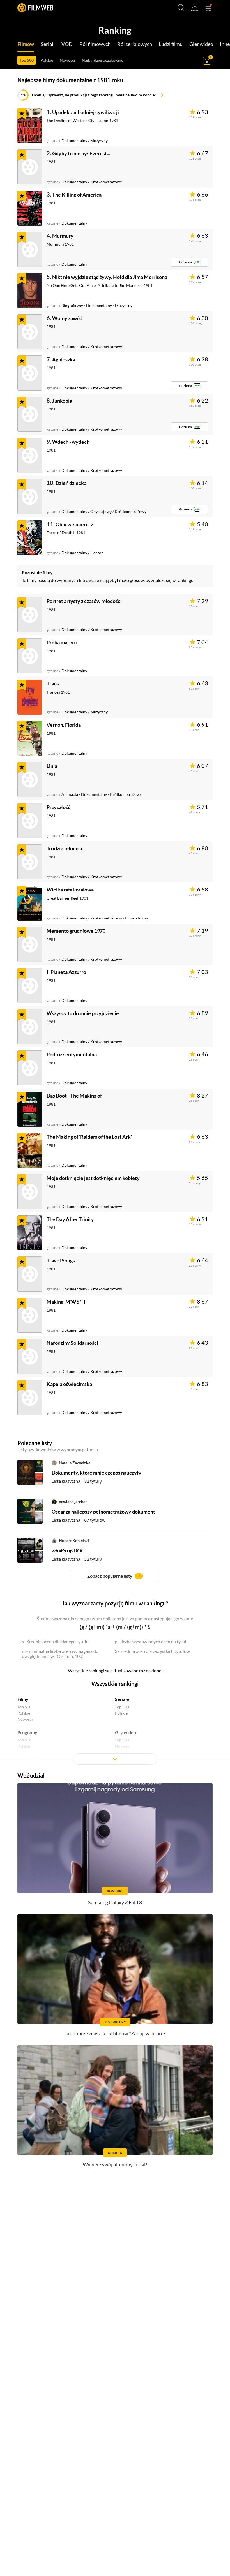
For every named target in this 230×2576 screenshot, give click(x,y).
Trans (53, 683)
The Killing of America (77, 195)
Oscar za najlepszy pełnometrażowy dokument (103, 1512)
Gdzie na (185, 262)
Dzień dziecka (71, 483)
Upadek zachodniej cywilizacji (86, 112)
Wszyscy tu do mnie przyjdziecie (83, 1013)
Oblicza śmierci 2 (74, 524)
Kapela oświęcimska (69, 1384)
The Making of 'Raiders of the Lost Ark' (89, 1137)
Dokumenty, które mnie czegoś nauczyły (96, 1473)
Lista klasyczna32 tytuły (77, 1481)
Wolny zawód (67, 318)
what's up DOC (68, 1551)
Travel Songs (61, 1260)
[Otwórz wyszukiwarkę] (181, 8)
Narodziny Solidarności (72, 1343)
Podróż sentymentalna (72, 1054)
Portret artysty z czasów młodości (84, 601)
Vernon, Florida (64, 725)
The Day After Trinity (70, 1219)
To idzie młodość (65, 848)
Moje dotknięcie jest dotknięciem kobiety (93, 1178)
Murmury (63, 236)
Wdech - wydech (71, 442)
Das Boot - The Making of (74, 1096)
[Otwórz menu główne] (208, 8)
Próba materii (62, 642)
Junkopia (62, 401)
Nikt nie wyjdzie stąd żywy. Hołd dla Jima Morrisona (110, 277)
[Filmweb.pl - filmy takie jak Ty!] (35, 8)
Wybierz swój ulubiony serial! (115, 2164)
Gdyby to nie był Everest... (81, 153)
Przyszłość (58, 807)
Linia (52, 766)
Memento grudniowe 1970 (76, 931)
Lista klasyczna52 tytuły (77, 1559)
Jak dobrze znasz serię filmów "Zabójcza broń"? (115, 2033)
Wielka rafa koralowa (70, 890)
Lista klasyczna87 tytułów (79, 1520)
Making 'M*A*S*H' (66, 1302)
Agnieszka (64, 359)
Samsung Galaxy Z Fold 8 (115, 1902)
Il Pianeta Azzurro (66, 972)
